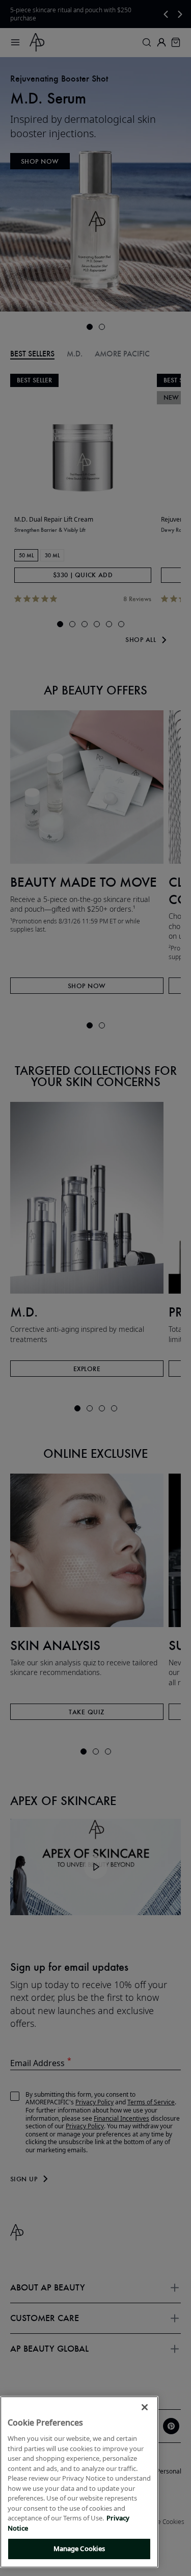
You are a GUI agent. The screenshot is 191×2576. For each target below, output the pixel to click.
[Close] (145, 2407)
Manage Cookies (79, 2548)
